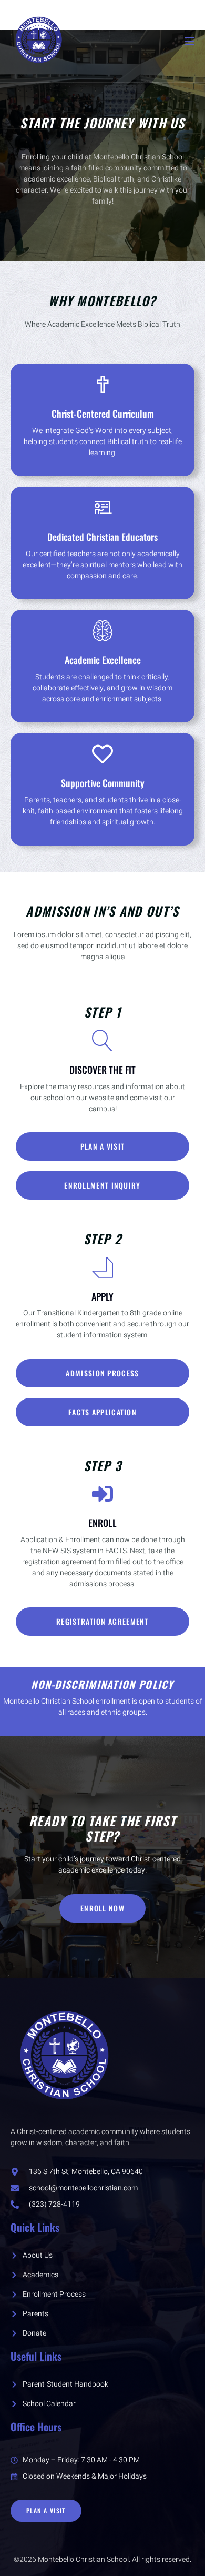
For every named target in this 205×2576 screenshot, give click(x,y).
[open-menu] (189, 41)
